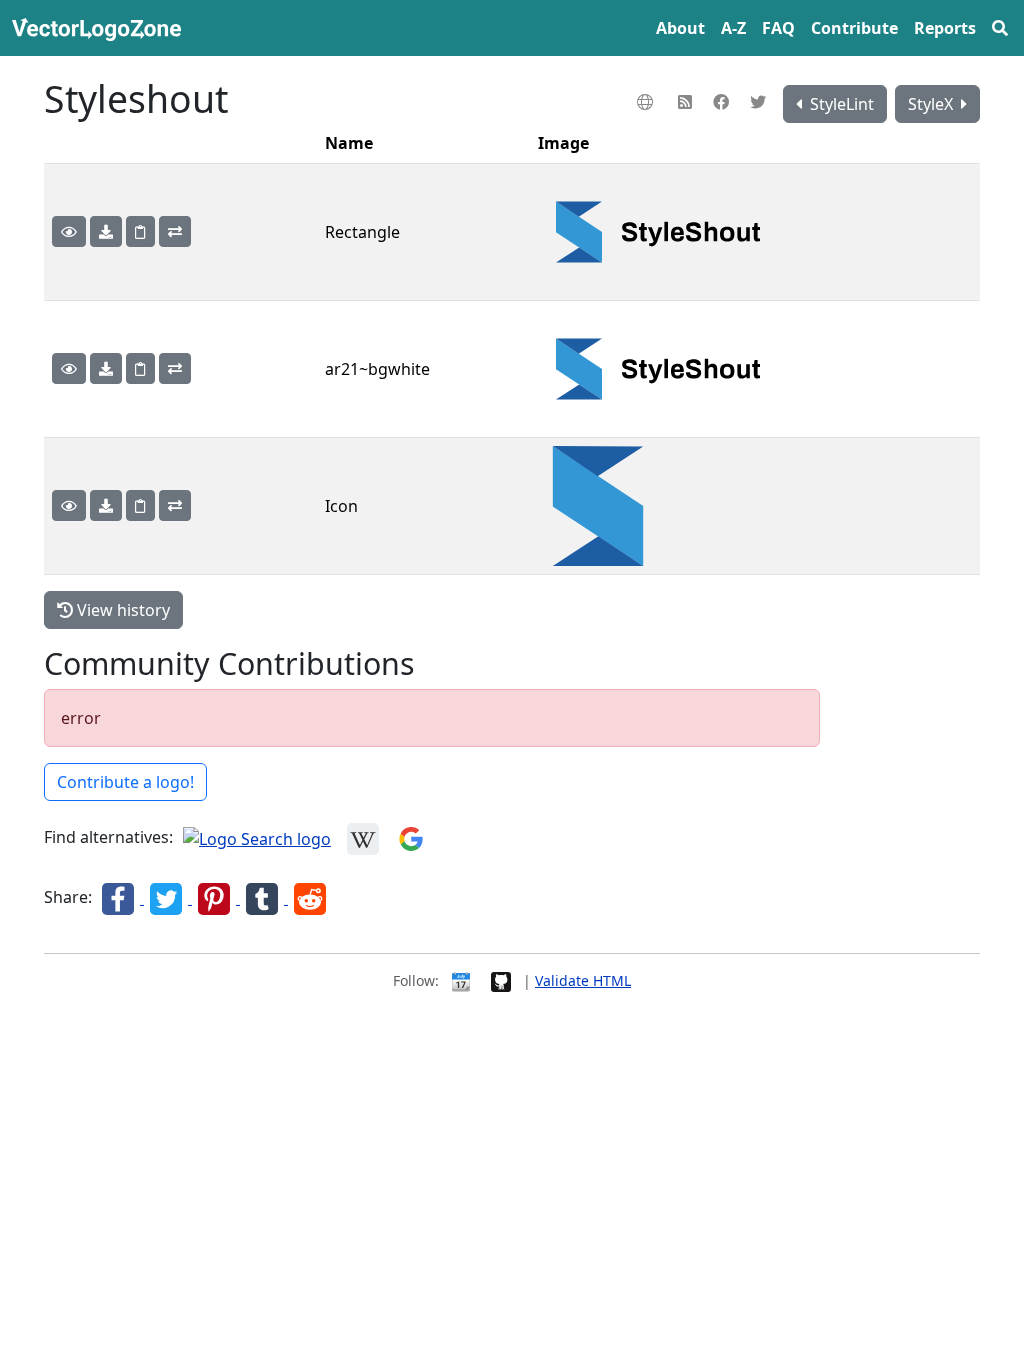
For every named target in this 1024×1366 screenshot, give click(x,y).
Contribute (854, 28)
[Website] (647, 102)
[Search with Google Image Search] (411, 838)
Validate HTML (583, 980)
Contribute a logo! (125, 782)
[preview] (69, 231)
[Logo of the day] (461, 980)
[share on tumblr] (264, 898)
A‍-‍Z (733, 28)
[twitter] (760, 102)
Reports (945, 28)
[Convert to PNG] (175, 231)
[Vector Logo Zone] (100, 28)
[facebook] (723, 102)
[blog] (687, 102)
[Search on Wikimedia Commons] (363, 838)
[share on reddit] (310, 898)
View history (121, 610)
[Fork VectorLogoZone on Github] (501, 980)
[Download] (106, 231)
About (680, 28)
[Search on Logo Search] (257, 838)
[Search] (1000, 28)
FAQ (778, 28)
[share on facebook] (120, 898)
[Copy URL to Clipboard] (140, 231)
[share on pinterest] (216, 898)
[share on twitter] (168, 898)
